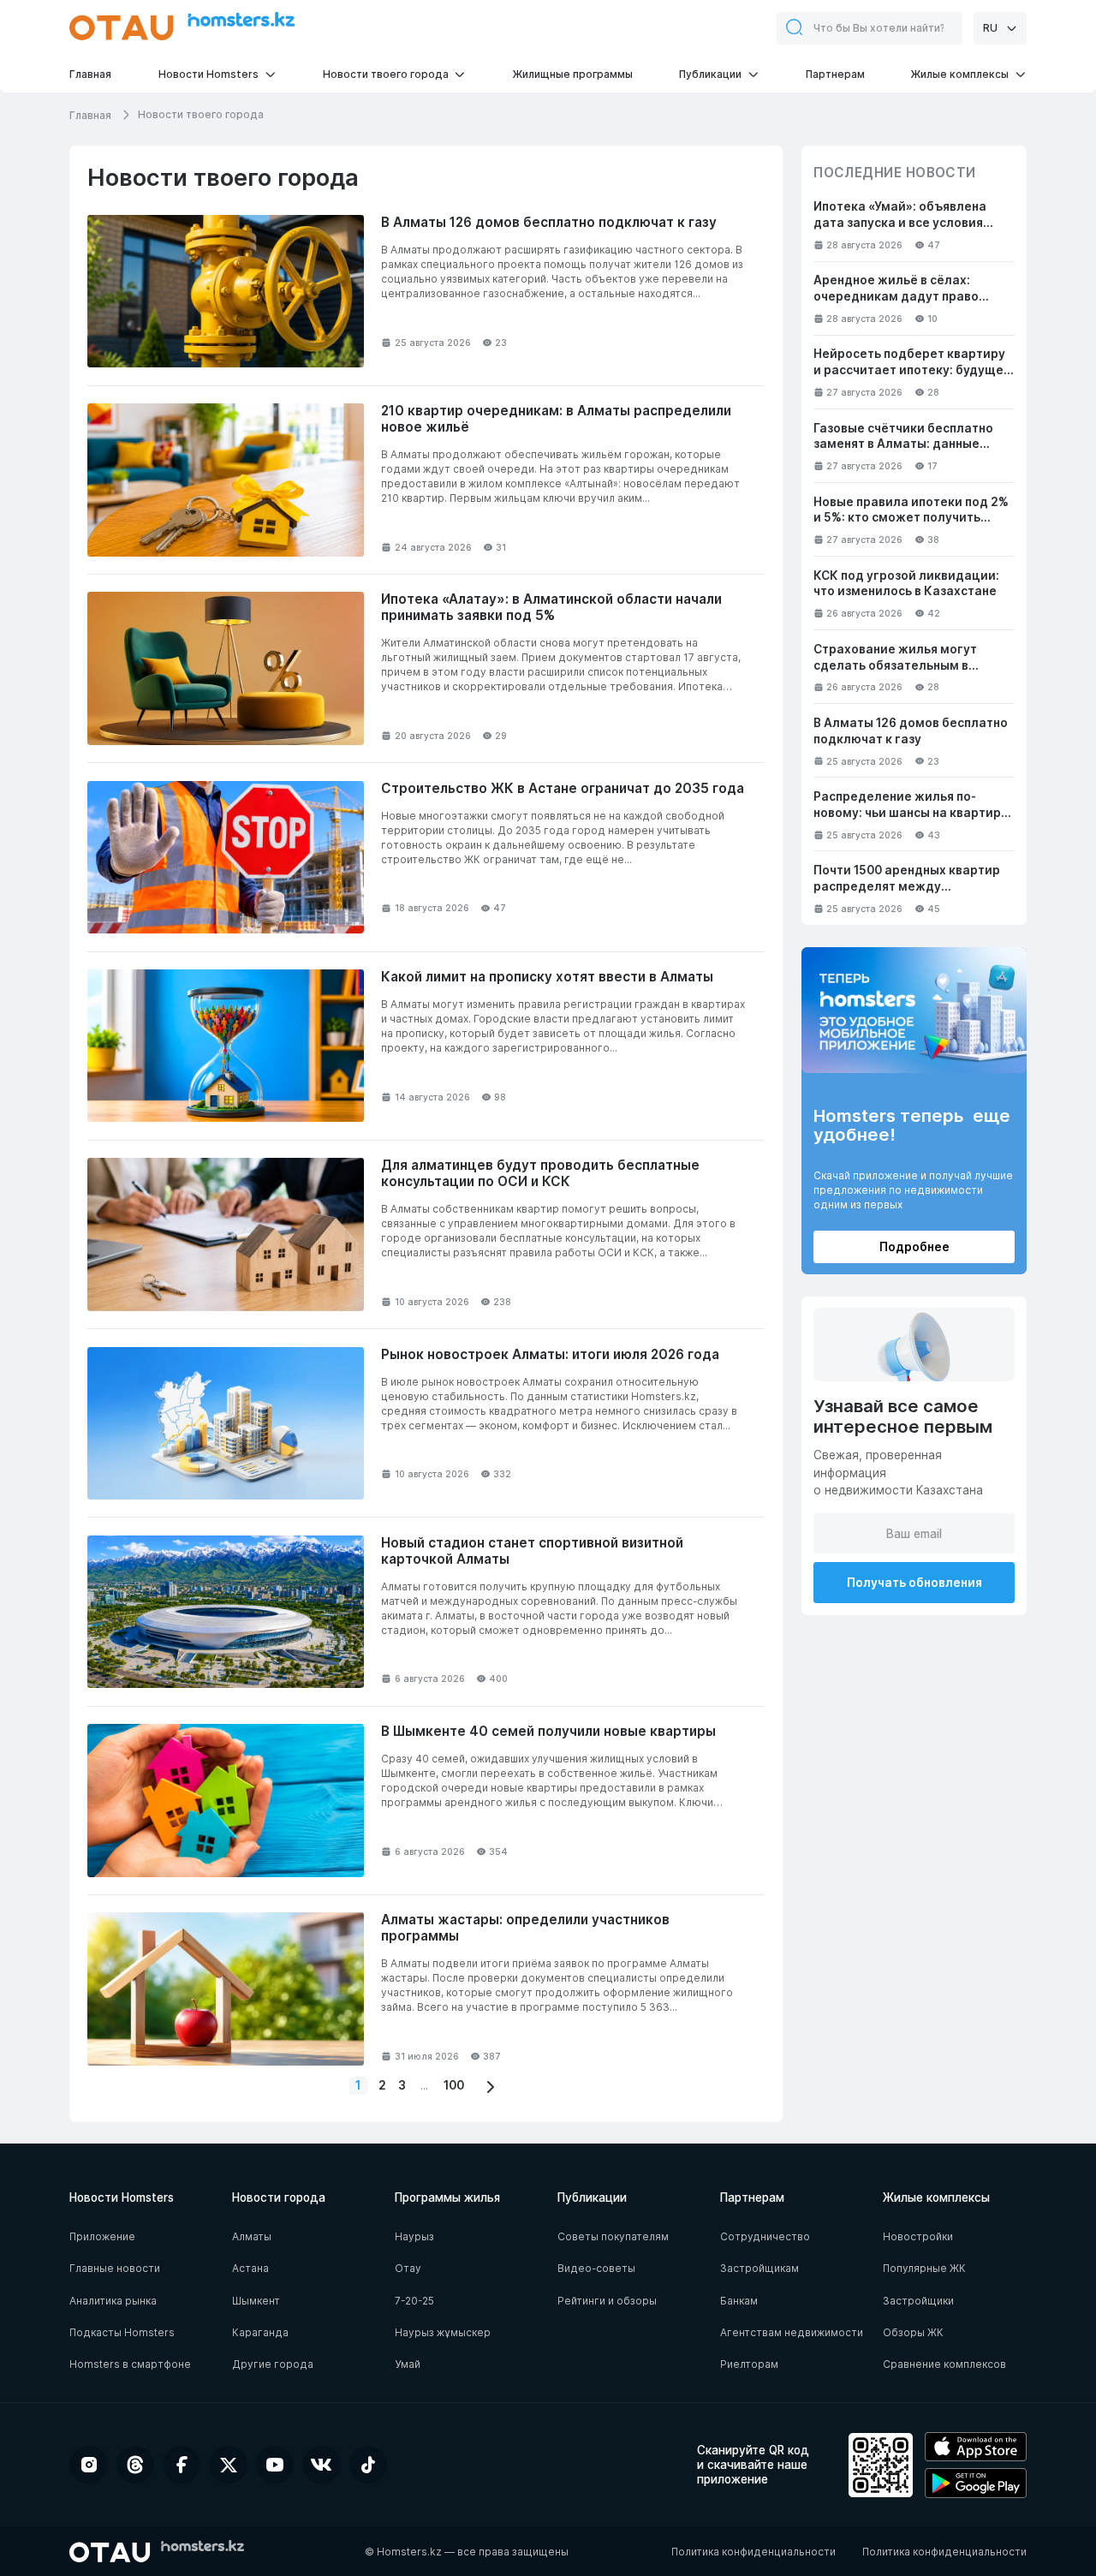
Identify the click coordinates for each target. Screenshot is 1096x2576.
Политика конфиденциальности (753, 2552)
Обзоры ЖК (913, 2332)
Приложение (102, 2236)
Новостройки (918, 2236)
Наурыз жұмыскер (443, 2332)
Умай (408, 2364)
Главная (92, 115)
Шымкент (256, 2301)
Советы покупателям (613, 2236)
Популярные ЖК (924, 2268)
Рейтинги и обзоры (607, 2301)
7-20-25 (414, 2301)
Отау (408, 2268)
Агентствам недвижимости (792, 2332)
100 (454, 2085)
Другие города (273, 2364)
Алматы (252, 2236)
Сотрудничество (765, 2236)
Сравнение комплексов (944, 2364)
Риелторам (749, 2364)
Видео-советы (596, 2268)
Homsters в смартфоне (130, 2364)
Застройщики (918, 2301)
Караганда (260, 2332)
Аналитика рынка (113, 2301)
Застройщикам (759, 2268)
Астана (250, 2268)
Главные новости (115, 2268)
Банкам (739, 2301)
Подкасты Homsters (122, 2332)
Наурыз (414, 2236)
